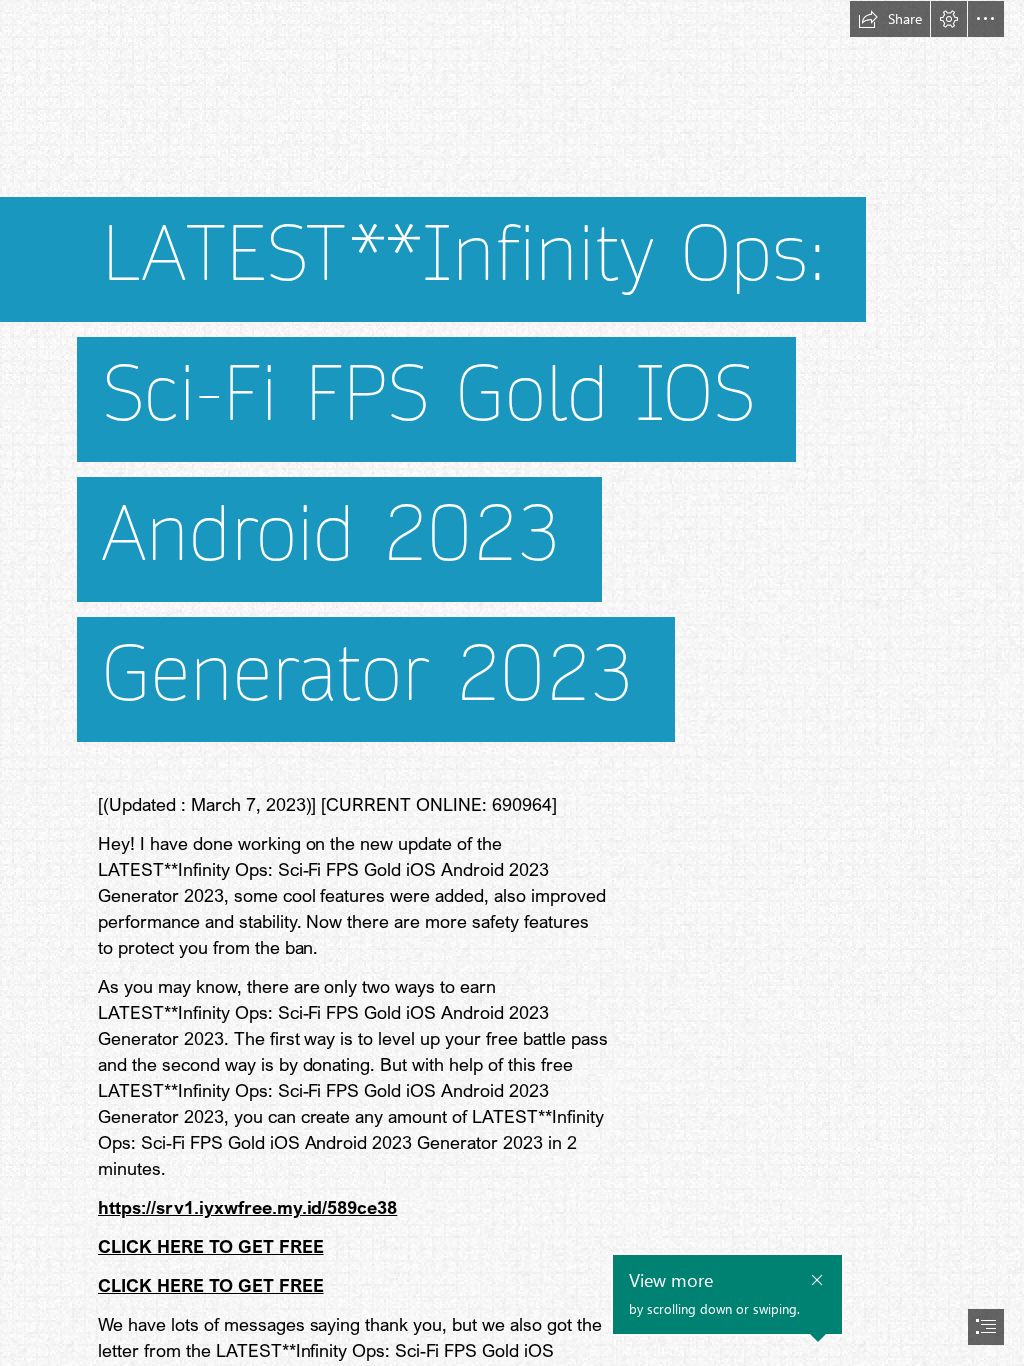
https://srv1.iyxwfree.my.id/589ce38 (247, 1207)
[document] (512, 683)
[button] (890, 19)
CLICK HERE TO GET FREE (211, 1246)
